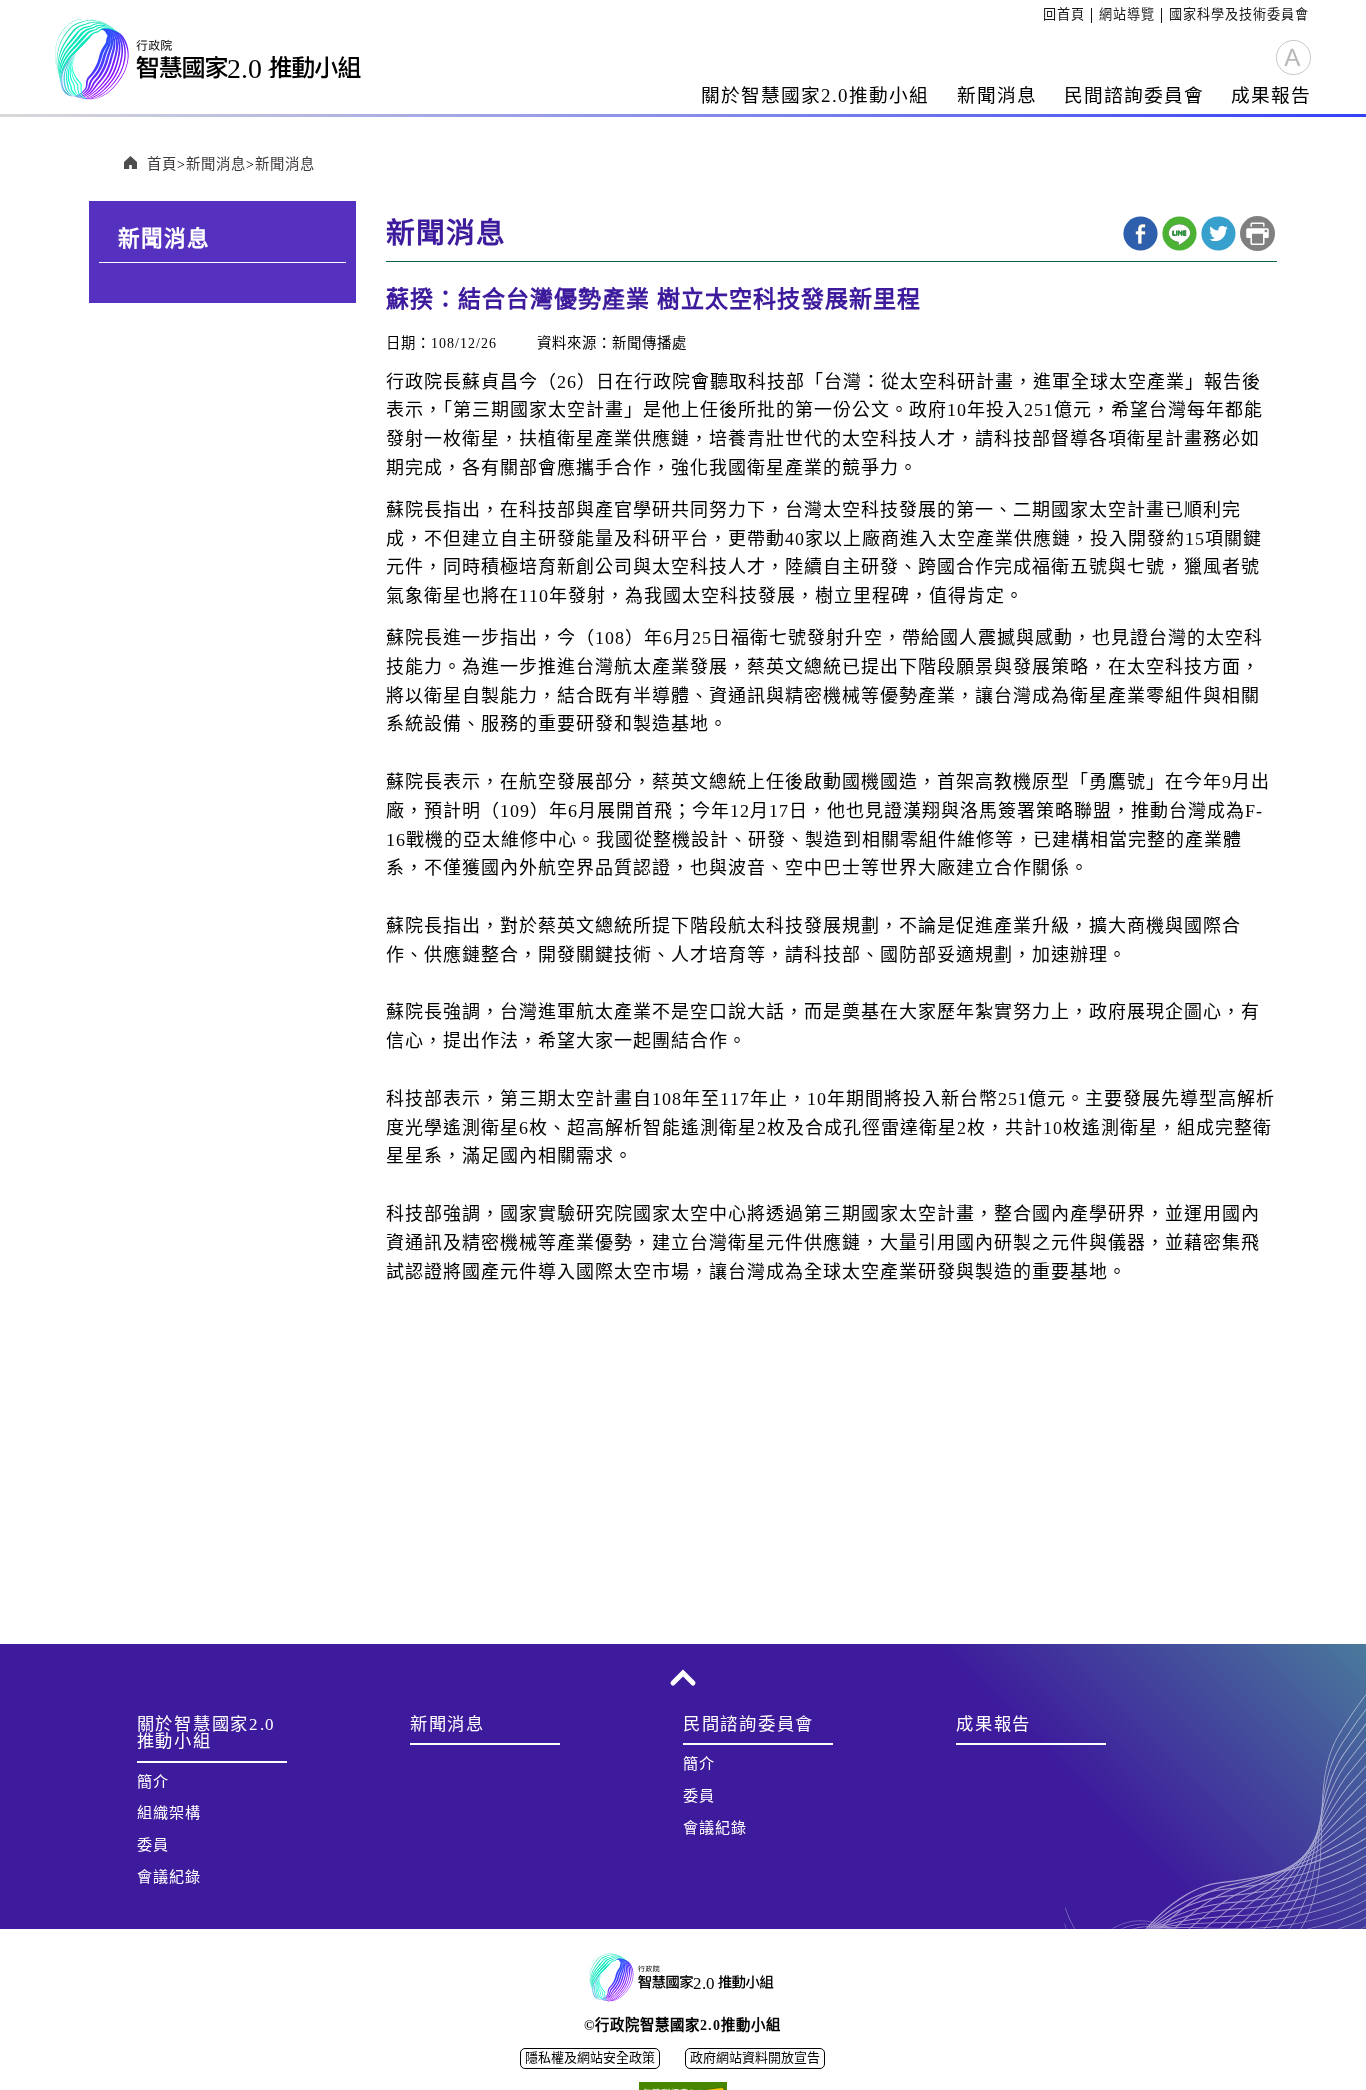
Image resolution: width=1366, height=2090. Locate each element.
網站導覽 (1127, 14)
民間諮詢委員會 (1134, 95)
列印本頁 (1257, 233)
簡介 (153, 1782)
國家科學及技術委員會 (1239, 14)
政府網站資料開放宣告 (755, 2057)
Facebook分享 (1140, 233)
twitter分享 (1218, 233)
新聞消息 (997, 95)
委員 (153, 1845)
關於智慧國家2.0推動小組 (815, 95)
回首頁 (1064, 14)
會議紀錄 (169, 1877)
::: (1036, 14)
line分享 (1179, 233)
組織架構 (169, 1813)
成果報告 (1271, 95)
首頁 (162, 164)
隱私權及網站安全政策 (590, 2057)
